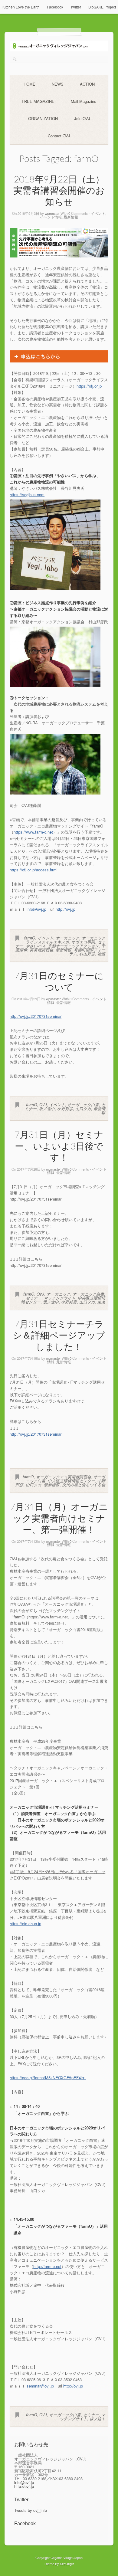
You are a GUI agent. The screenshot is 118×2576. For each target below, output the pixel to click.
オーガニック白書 (83, 1104)
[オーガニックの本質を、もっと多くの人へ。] (59, 50)
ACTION (87, 84)
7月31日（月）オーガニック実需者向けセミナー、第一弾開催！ (59, 1519)
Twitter (76, 7)
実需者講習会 (41, 950)
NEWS (58, 84)
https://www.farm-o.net (33, 832)
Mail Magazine (84, 101)
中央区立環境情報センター (71, 1481)
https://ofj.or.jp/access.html (34, 870)
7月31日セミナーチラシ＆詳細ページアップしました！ (59, 1336)
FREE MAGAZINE (38, 101)
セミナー (34, 1298)
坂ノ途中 (47, 1108)
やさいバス (36, 946)
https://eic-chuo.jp (25, 1924)
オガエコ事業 (83, 942)
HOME (29, 84)
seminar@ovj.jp (40, 2386)
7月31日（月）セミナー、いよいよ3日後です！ (59, 1147)
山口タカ (83, 1108)
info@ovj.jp (36, 909)
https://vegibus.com (27, 495)
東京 (101, 1302)
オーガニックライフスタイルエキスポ (66, 940)
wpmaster (52, 213)
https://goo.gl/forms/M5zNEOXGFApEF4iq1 (48, 2078)
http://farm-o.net (47, 2266)
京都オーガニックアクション (73, 946)
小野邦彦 (65, 1108)
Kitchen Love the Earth (21, 7)
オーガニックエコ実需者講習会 (64, 1477)
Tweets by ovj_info (31, 2510)
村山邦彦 (87, 954)
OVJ (43, 1104)
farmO (30, 938)
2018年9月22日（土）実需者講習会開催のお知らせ (59, 191)
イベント (98, 213)
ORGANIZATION (43, 118)
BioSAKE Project (102, 7)
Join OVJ (82, 118)
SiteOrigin (67, 2564)
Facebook (55, 7)
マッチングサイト (60, 1298)
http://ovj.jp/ (36, 1434)
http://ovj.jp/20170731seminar (36, 1016)
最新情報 (71, 217)
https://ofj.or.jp (89, 386)
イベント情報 (51, 217)
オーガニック (67, 938)
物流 (101, 954)
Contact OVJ (59, 136)
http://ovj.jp (66, 909)
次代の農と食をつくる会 (84, 1485)
